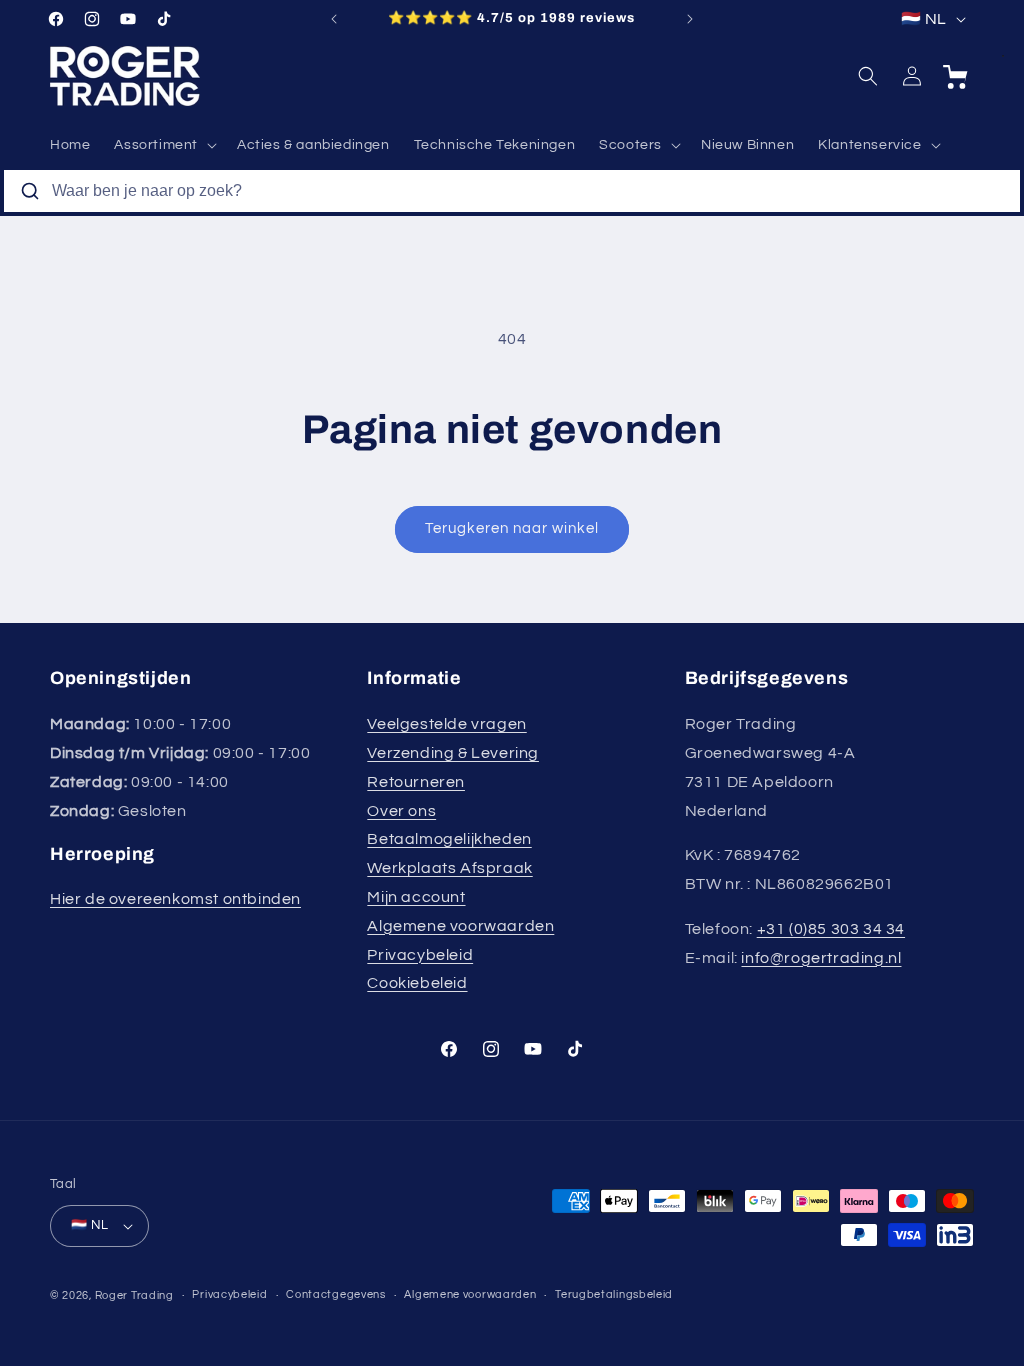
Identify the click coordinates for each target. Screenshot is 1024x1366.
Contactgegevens (336, 1294)
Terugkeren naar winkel (512, 528)
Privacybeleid (420, 955)
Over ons (401, 811)
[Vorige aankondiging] (334, 19)
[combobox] (512, 191)
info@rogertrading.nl (821, 958)
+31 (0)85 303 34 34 (831, 929)
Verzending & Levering (453, 753)
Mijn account (416, 897)
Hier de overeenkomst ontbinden (175, 899)
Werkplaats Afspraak (449, 868)
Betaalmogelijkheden (449, 839)
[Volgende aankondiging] (690, 19)
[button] (163, 145)
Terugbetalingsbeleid (614, 1294)
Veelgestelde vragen (446, 724)
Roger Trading (134, 1295)
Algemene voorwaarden (460, 926)
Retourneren (416, 782)
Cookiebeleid (417, 983)
